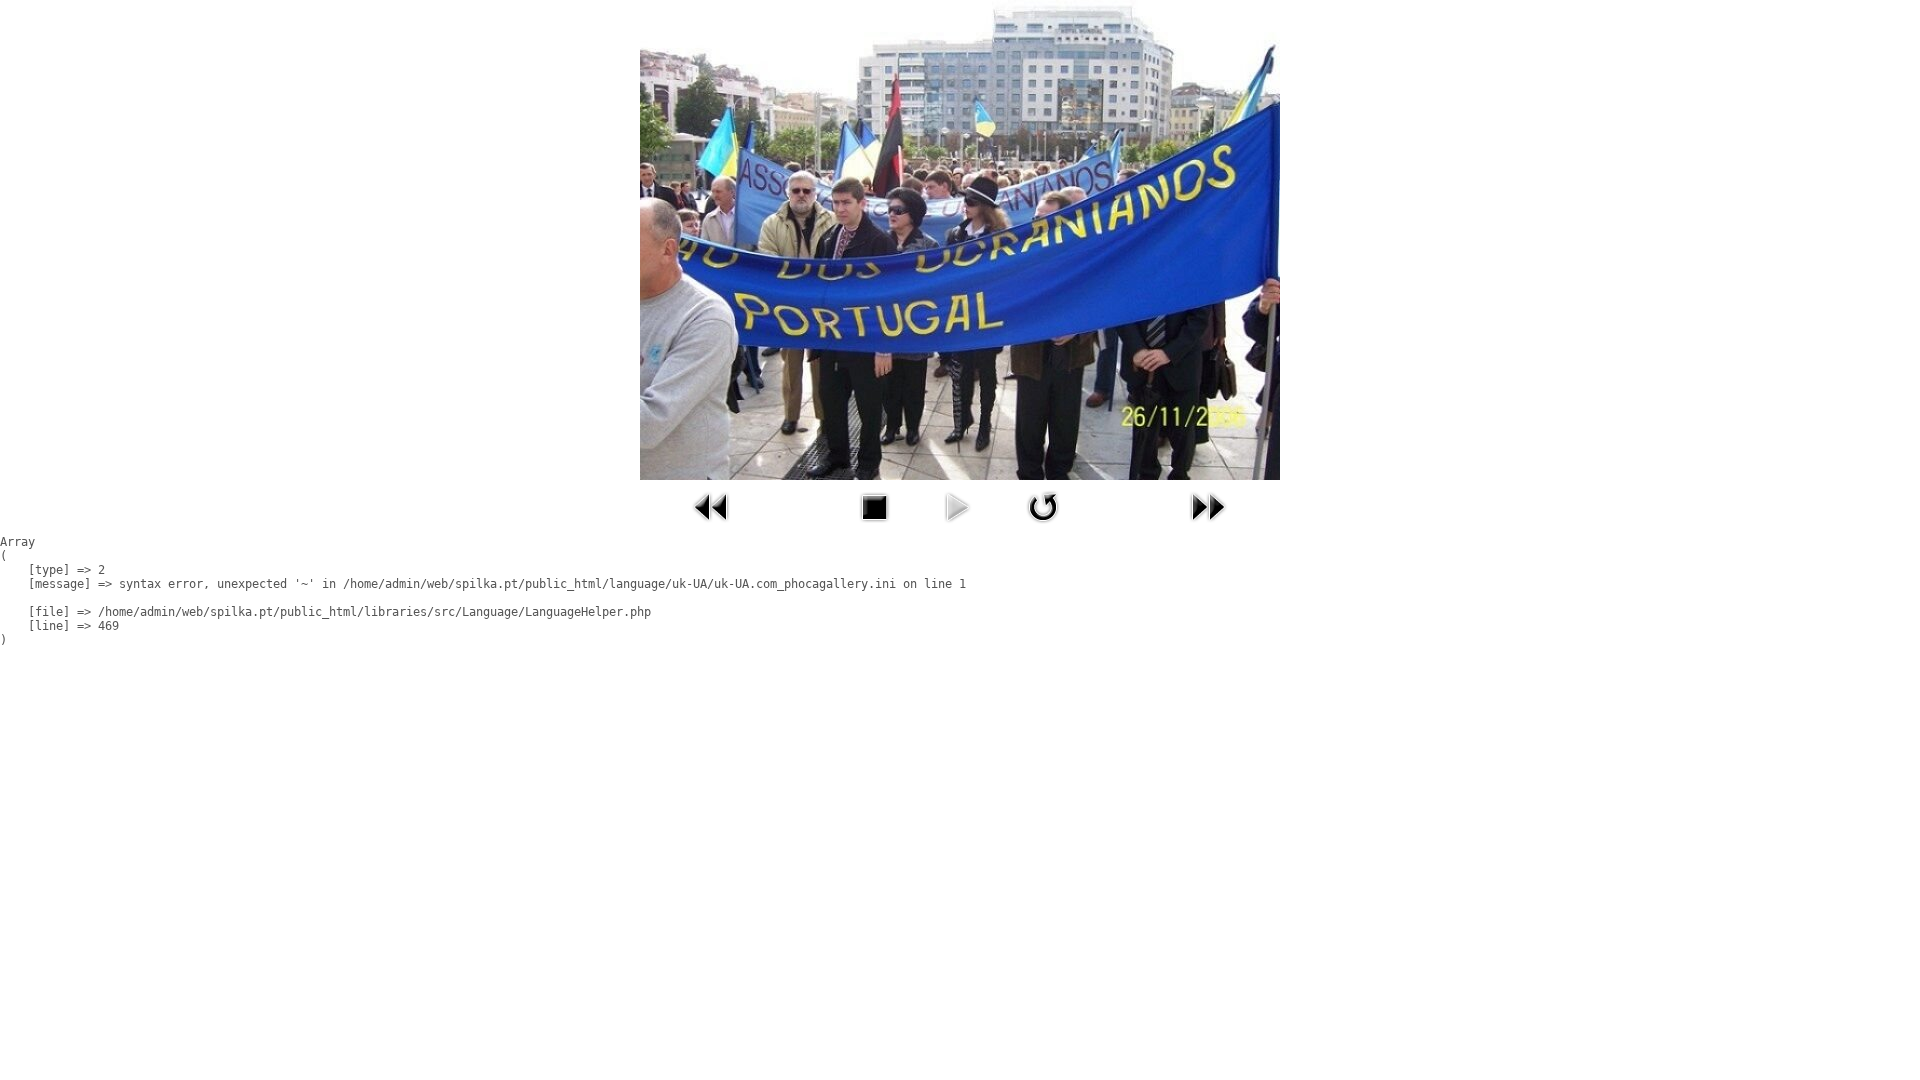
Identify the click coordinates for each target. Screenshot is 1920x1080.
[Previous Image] (712, 527)
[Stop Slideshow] (874, 527)
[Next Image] (1208, 527)
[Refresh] (1043, 527)
